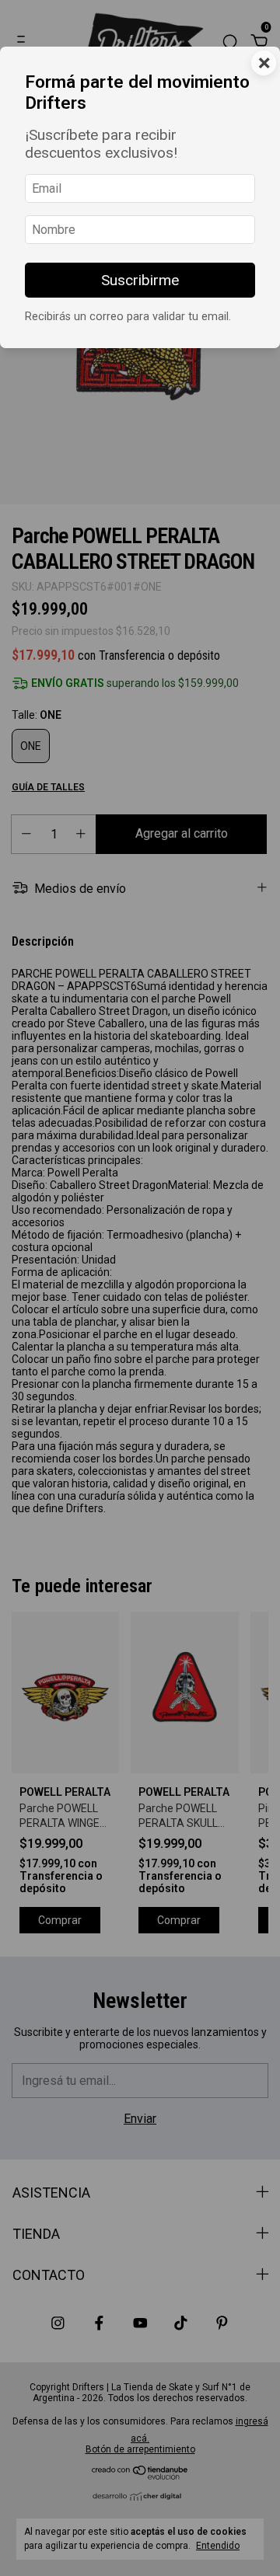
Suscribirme (140, 280)
